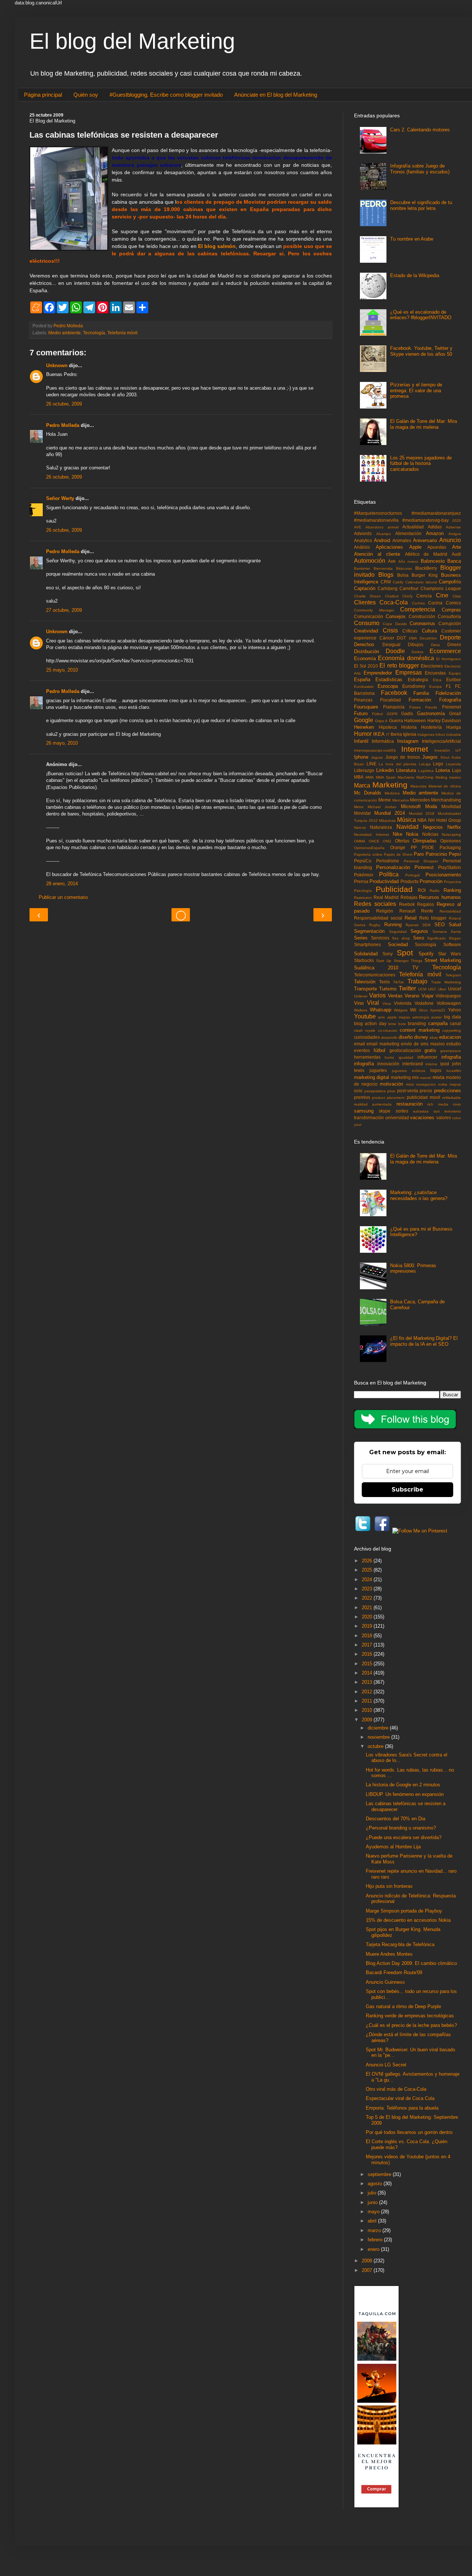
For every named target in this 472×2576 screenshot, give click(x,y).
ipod (445, 1064)
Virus (387, 1003)
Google (364, 720)
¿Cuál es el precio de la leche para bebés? (411, 2025)
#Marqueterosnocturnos (378, 513)
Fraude (431, 707)
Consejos (396, 616)
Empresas (409, 673)
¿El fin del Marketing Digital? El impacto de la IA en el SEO (424, 1341)
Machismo (406, 777)
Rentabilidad (450, 911)
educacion (450, 1037)
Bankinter (362, 568)
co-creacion (388, 1030)
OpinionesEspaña (369, 848)
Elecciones (432, 666)
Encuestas (435, 673)
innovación (388, 1064)
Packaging (450, 847)
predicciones (447, 1091)
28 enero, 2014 (62, 884)
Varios (377, 995)
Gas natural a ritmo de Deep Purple (403, 2006)
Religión (385, 911)
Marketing (390, 785)
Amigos (455, 534)
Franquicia (394, 707)
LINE (372, 764)
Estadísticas (389, 680)
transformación (369, 1118)
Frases (415, 707)
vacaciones (422, 1118)
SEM (426, 925)
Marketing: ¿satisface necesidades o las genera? (419, 1195)
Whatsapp (381, 1010)
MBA (359, 777)
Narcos (360, 827)
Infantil (361, 741)
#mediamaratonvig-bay (426, 520)
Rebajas (409, 897)
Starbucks (364, 960)
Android (382, 540)
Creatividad (366, 631)
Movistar (362, 813)
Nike (398, 834)
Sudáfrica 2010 (376, 968)
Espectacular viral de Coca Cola (400, 2098)
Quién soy (86, 95)
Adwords (363, 533)
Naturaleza (381, 827)
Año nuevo (408, 561)
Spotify (426, 954)
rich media (438, 1104)
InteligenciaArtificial (441, 741)
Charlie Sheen (367, 596)
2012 (368, 1692)
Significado (436, 938)
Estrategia (418, 680)
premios (362, 1097)
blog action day (370, 1023)
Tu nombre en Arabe (412, 239)
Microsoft (411, 806)
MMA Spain (386, 777)
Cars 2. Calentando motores (420, 130)
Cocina (435, 603)
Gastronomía (431, 713)
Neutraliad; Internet (372, 834)
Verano (412, 996)
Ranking (452, 890)
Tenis (384, 982)
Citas (457, 596)
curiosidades (367, 1037)
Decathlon (428, 638)
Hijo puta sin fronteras (389, 1886)
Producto (409, 881)
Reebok (407, 904)
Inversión (442, 750)
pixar (391, 1091)
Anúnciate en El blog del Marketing (276, 95)
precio (426, 1091)
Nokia (412, 834)
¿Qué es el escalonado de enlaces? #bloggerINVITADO (421, 315)
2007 (368, 2270)
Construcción (422, 616)
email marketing (383, 1044)
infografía (364, 1064)
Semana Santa (447, 932)
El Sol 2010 (366, 666)
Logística (426, 771)
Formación (420, 700)
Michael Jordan (382, 807)
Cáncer (387, 638)
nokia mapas (450, 1084)
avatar (436, 1017)
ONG (387, 841)
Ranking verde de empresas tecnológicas (410, 2016)
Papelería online (368, 854)
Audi (456, 554)
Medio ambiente (65, 333)
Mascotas (419, 786)
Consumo (367, 623)
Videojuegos (448, 996)
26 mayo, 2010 (62, 743)
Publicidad (394, 889)
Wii (413, 1010)
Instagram (408, 741)
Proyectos (452, 882)
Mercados (401, 800)
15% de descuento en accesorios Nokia (408, 1920)
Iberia (396, 734)
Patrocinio (436, 854)
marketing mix (405, 1077)
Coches (418, 603)
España (362, 680)
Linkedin (385, 770)
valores (444, 1118)
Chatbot (392, 596)
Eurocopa (388, 686)
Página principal (43, 95)
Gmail (455, 713)
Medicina (392, 793)
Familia (421, 693)
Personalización (393, 867)
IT (388, 734)
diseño (406, 1037)
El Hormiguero (449, 659)
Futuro (361, 713)
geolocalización (405, 1050)
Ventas (395, 996)
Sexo (419, 938)
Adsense (453, 527)
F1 (448, 686)
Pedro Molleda (63, 425)
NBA (422, 820)
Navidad (407, 827)
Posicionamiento (443, 875)
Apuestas (437, 547)
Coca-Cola (394, 602)
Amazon (435, 533)
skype (385, 1111)
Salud (455, 925)
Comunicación (369, 616)
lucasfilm (454, 1071)
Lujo (457, 770)
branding (417, 1023)
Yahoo (454, 1010)
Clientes (365, 602)
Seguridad (398, 932)
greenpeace (451, 1051)
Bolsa (403, 575)
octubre (376, 1746)
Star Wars (450, 954)
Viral (373, 1003)
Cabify (398, 582)
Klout (445, 757)
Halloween (415, 720)
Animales (402, 540)
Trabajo (417, 981)
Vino (359, 1003)
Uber (442, 989)
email (360, 1044)
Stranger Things (408, 961)
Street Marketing (443, 960)
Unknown (57, 365)
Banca (454, 561)
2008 (368, 2261)
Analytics (363, 540)
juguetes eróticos (409, 1071)
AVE (358, 527)
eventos (362, 1050)
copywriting (452, 1030)
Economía (365, 658)
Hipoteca (388, 727)
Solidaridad (366, 954)
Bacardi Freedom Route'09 (394, 1972)
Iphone (361, 757)
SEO (440, 925)
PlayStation (450, 867)
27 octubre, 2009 (64, 610)
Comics (453, 603)
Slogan (455, 938)
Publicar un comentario (63, 897)
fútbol (379, 1050)
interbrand (413, 1064)
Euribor (454, 680)
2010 (368, 1710)
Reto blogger (433, 918)
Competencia (418, 609)
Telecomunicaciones (375, 975)
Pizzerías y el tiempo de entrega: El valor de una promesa (416, 390)
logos (436, 1070)
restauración (409, 1104)
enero (374, 2249)
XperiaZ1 (438, 1010)
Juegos (430, 757)
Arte (457, 547)
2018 (368, 1636)
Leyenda (453, 764)
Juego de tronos (403, 757)
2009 (368, 1720)
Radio (435, 891)
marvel (426, 1078)
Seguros (419, 931)
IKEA (379, 734)
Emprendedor (378, 673)
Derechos (364, 644)
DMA (413, 638)
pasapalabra (375, 1091)
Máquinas (387, 820)
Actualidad (413, 527)
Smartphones (367, 944)
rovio (457, 1104)
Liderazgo (364, 770)
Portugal (412, 875)
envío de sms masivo (423, 1044)
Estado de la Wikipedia (415, 275)
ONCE (374, 841)
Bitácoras (404, 568)
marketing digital (372, 1077)
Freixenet (452, 707)
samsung (364, 1111)
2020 (457, 520)
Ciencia (424, 596)
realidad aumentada (373, 1104)
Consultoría (449, 616)
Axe (392, 561)
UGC (432, 989)
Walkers (361, 1010)
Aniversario (425, 540)
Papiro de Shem (398, 854)
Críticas (410, 631)
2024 (368, 1580)
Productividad (384, 881)
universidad (397, 1118)
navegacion (426, 1084)
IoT (458, 750)
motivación (391, 1084)
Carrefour (409, 588)
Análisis (362, 547)
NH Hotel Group (445, 820)
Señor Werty (60, 498)
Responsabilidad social (378, 918)
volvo (457, 1118)
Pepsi (455, 854)
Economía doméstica (406, 658)
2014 (368, 1673)
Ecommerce (445, 651)
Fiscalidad (391, 700)
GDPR (392, 714)
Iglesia (410, 734)
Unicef (454, 989)
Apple (415, 547)
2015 (368, 1664)
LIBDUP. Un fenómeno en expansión (405, 1794)
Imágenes (426, 734)
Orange (398, 847)
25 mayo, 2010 (62, 670)
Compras (451, 610)
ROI (422, 890)
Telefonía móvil (122, 333)
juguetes (378, 1070)
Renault (407, 911)
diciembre (379, 1728)
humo (389, 1057)
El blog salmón (217, 246)
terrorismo (453, 1111)
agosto (376, 2184)
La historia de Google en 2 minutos (403, 1785)
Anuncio (450, 540)
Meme (385, 800)
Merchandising (446, 800)
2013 (368, 1682)
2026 (368, 1561)
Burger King (425, 575)
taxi (437, 1111)
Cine (442, 595)
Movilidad (451, 806)
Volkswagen (449, 1003)
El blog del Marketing (132, 41)
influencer (427, 1057)
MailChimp (425, 777)
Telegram (453, 975)
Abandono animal (382, 527)
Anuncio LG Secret (386, 2065)
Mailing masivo (448, 777)
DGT (401, 638)
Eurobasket (364, 687)
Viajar (428, 996)
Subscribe (407, 1489)
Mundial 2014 (390, 813)
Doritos (417, 652)
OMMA (360, 841)
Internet (415, 749)
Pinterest (424, 867)
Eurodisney (414, 686)
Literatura (406, 770)
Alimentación (408, 533)
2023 (368, 1589)
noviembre (379, 1737)
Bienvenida (383, 568)
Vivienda (403, 1003)
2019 (368, 1626)
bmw (392, 1024)
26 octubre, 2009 (64, 404)
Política (389, 874)
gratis (430, 1050)
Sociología (426, 944)
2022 (368, 1598)
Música (407, 820)
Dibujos (416, 644)
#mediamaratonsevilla (376, 520)
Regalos (426, 904)
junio (373, 2202)
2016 (368, 1654)
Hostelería (431, 727)
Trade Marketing (446, 982)
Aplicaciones (389, 547)
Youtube (365, 1016)
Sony (388, 954)
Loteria (443, 770)
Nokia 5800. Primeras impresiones (413, 1268)
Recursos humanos (440, 897)
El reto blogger (399, 665)
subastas (421, 1111)
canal (455, 1023)
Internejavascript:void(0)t (375, 750)
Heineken (364, 727)
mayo (374, 2212)
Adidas (435, 527)
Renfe (427, 911)
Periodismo (388, 861)
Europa (435, 687)
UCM (422, 989)
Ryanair (412, 925)
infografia (451, 1057)
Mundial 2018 (422, 813)
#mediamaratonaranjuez (436, 513)
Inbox (440, 734)
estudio (454, 1044)
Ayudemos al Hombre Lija (393, 1847)
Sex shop (401, 938)
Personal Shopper (421, 861)
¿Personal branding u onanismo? (401, 1828)
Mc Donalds (368, 793)
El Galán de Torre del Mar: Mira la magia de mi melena (424, 424)
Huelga (454, 727)
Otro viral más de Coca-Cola (396, 2089)
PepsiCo (363, 861)
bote (402, 1024)
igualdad (406, 1057)
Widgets (401, 1010)
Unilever (361, 996)
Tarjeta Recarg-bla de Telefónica (400, 1944)
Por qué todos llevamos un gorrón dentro (409, 2132)
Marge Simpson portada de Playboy (404, 1911)
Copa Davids (395, 624)
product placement (388, 1098)
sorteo (402, 1111)
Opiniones (451, 841)
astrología (421, 1017)
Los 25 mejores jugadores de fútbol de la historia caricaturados (421, 463)
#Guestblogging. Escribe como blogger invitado (166, 95)
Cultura (429, 631)
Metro (359, 807)
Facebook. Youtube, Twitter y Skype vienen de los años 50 (421, 351)
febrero (376, 2240)
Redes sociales (375, 904)
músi (410, 1084)
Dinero (454, 644)
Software (452, 944)
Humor (363, 734)
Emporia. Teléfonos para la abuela (402, 2108)
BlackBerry (426, 568)
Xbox (423, 1010)
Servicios (380, 938)
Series (361, 938)
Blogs (386, 575)
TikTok (398, 982)
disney (421, 1037)
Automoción (370, 561)
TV (415, 968)
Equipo (455, 673)
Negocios (433, 827)
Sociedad (398, 944)
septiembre (380, 2174)
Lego (438, 764)
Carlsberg (388, 588)
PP (414, 847)
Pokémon (364, 875)
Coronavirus (422, 623)
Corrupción (450, 623)
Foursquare (366, 707)
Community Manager (374, 610)
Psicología (363, 891)
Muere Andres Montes (389, 1954)
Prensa (361, 881)
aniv (381, 1017)
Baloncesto (433, 561)
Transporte (365, 989)
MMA (370, 777)
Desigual (391, 644)
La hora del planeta (398, 764)
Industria (454, 734)
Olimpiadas (425, 841)
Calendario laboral (421, 582)
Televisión (365, 982)
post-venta (408, 1091)
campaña (438, 1023)
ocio (358, 1091)
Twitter (407, 988)
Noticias (430, 834)
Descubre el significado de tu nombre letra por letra (421, 205)
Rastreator (363, 898)
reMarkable (452, 1098)
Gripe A (381, 721)
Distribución (367, 651)
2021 (368, 1608)
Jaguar (377, 757)
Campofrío (450, 582)
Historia (409, 727)
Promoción (431, 881)
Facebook (394, 693)
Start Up (384, 961)
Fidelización (448, 693)
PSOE (428, 847)
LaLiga (425, 764)
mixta (438, 1077)
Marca (362, 785)
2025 (368, 1570)
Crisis (390, 630)
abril (373, 2221)
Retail (411, 918)
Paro (419, 854)
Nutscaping (451, 834)
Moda (431, 806)
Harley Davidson (444, 720)
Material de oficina (445, 786)
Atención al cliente (377, 554)
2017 (368, 1645)
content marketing (419, 1030)
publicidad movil (424, 1097)
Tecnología (94, 333)
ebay (434, 1037)
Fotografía (450, 700)
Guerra (396, 720)
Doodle (395, 651)
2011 (368, 1701)
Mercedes (420, 800)
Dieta (435, 645)
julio (373, 2193)
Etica (437, 680)
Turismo (388, 989)
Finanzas (363, 700)
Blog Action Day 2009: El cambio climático (411, 1963)
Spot (405, 953)
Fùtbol (377, 714)
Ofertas (402, 841)
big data (452, 1017)
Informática (383, 741)
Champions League (441, 588)
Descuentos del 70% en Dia (395, 1819)
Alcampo (383, 534)
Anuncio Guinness (385, 1982)
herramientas (367, 1057)
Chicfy (407, 596)
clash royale (365, 1030)
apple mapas (399, 1017)
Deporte (450, 637)
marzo (375, 2230)
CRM (386, 582)
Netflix (454, 827)
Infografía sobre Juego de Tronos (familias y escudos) (420, 169)
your (358, 1125)
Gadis (407, 713)
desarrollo (389, 1037)
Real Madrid (386, 897)
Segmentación (369, 931)
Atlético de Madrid (426, 554)
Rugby (375, 925)
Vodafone (424, 1003)
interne (431, 1064)
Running (393, 925)
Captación (365, 588)
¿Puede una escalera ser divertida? (404, 1837)
